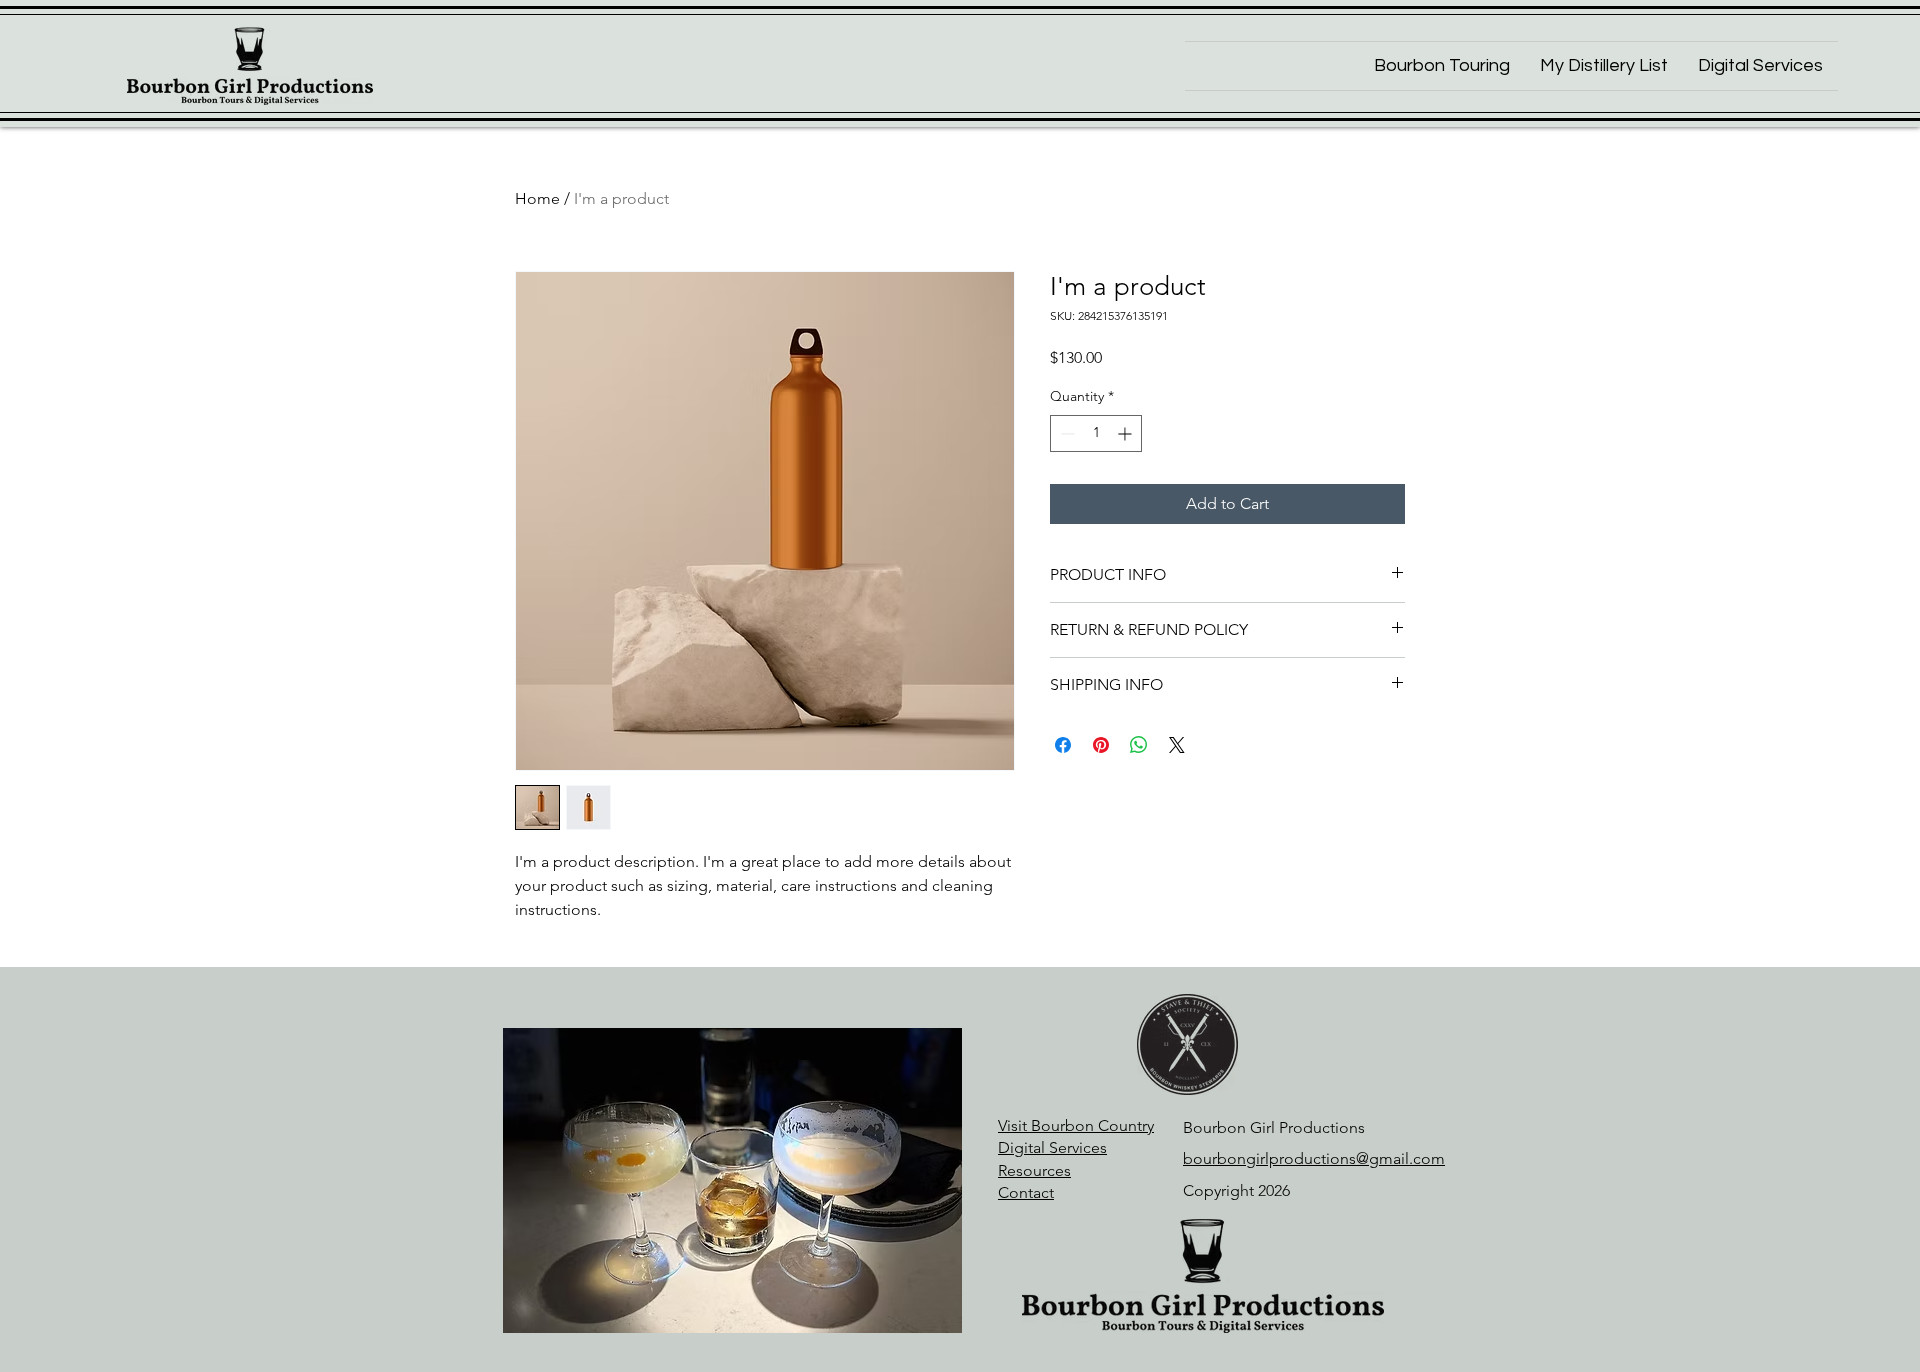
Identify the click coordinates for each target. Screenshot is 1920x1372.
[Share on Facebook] (1063, 745)
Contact (1026, 1192)
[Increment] (1126, 433)
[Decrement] (1065, 433)
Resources (1034, 1170)
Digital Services (1052, 1147)
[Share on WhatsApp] (1139, 745)
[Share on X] (1177, 745)
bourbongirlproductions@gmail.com (1314, 1158)
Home (537, 198)
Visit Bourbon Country (1076, 1125)
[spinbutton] (1096, 433)
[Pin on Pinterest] (1101, 745)
